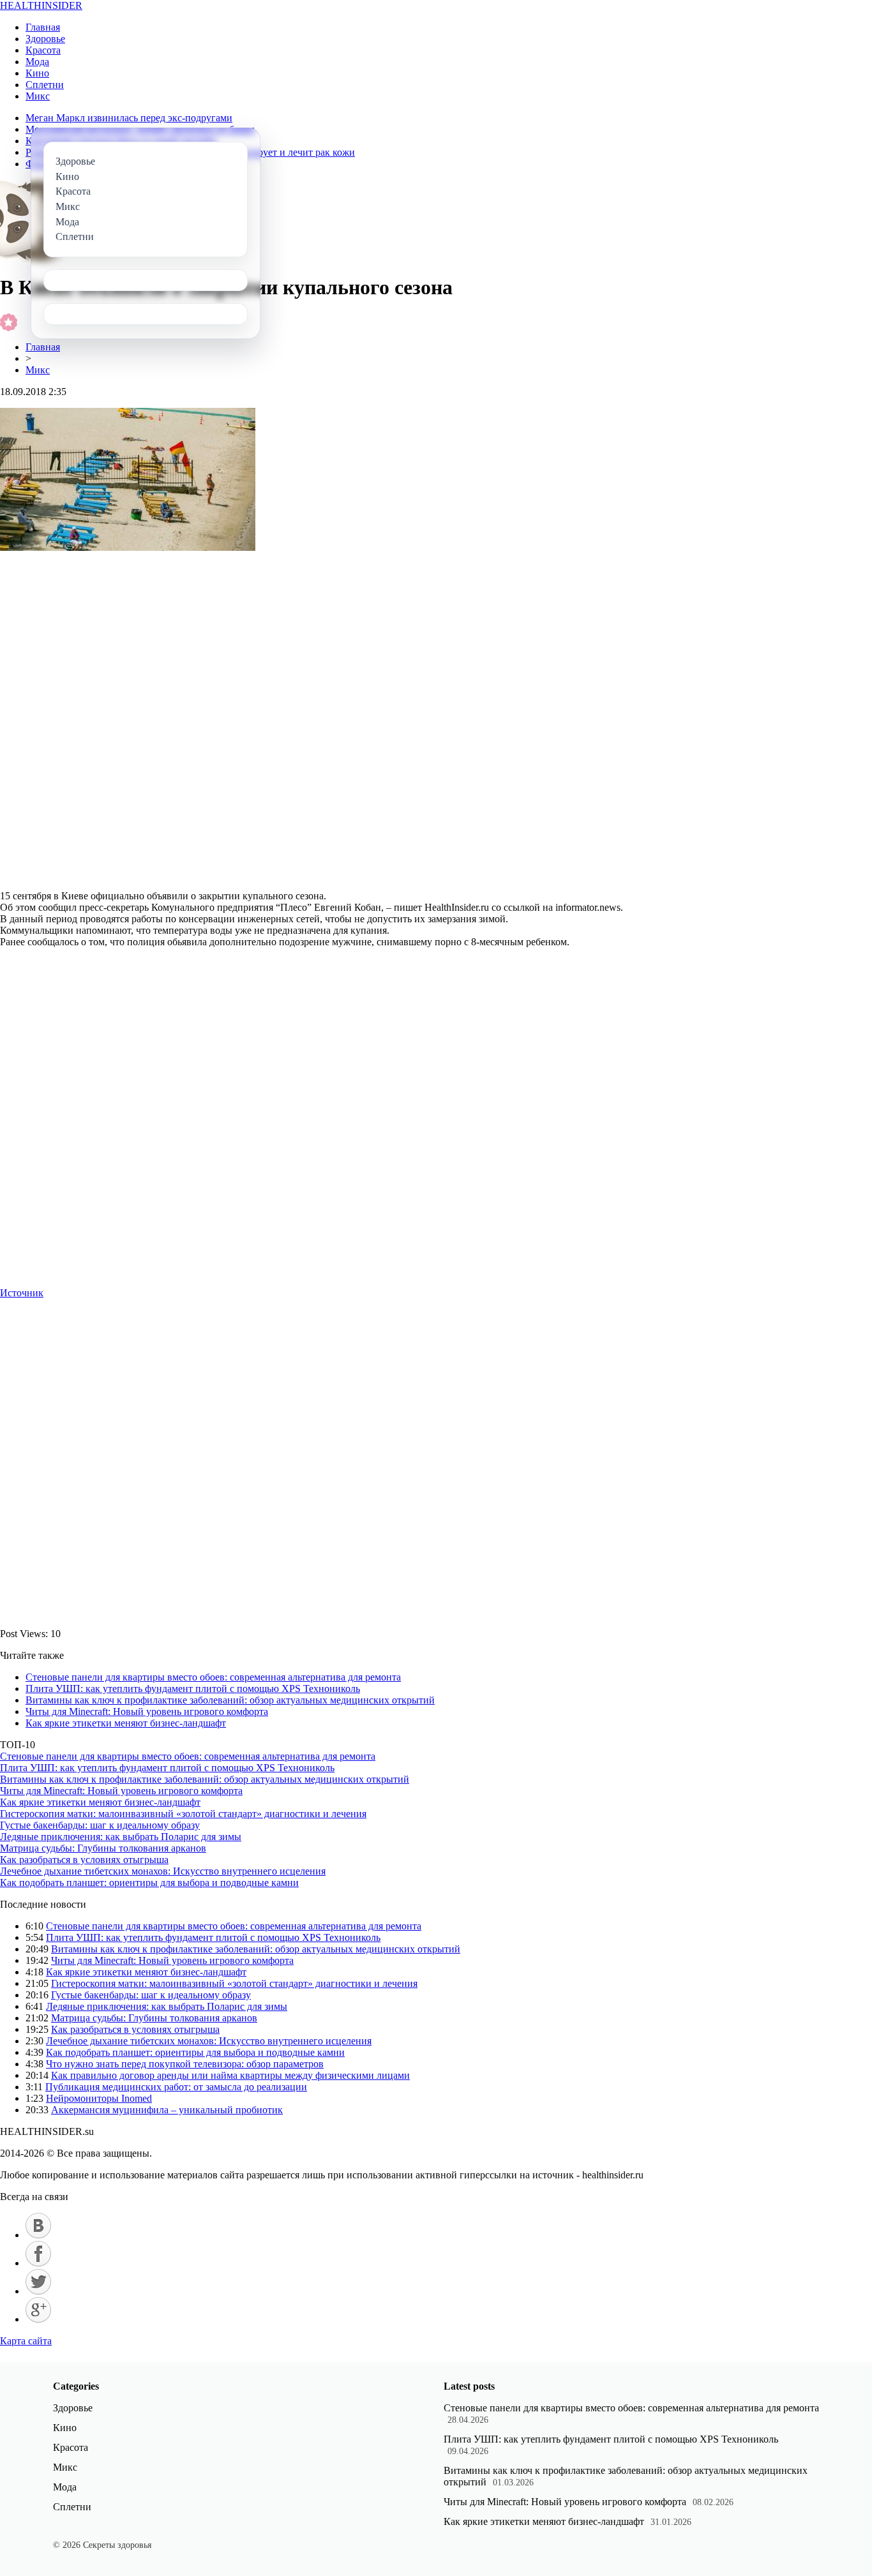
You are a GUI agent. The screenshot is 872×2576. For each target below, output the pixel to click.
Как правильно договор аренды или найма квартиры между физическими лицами (230, 2075)
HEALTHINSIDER (41, 5)
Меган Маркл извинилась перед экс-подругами (129, 118)
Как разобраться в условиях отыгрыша (84, 1860)
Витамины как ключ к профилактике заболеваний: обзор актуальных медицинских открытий (230, 1700)
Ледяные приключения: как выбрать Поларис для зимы (121, 1837)
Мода (37, 62)
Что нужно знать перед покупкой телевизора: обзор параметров (185, 2064)
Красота (43, 50)
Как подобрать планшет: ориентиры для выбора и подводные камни (149, 1883)
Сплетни (45, 85)
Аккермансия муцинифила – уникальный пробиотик (167, 2110)
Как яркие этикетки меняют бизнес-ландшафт (126, 1723)
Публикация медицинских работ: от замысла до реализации (176, 2087)
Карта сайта (26, 2341)
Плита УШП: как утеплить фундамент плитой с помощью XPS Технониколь (193, 1689)
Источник (22, 1293)
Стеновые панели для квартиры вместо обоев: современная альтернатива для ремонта (213, 1677)
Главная (43, 27)
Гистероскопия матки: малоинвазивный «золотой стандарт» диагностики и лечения (183, 1814)
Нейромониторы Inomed (99, 2098)
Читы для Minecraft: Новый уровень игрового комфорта (147, 1711)
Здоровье (45, 39)
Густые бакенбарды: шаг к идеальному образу (100, 1825)
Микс (38, 96)
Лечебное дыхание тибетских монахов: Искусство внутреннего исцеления (163, 1871)
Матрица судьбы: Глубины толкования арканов (103, 1848)
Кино (37, 73)
